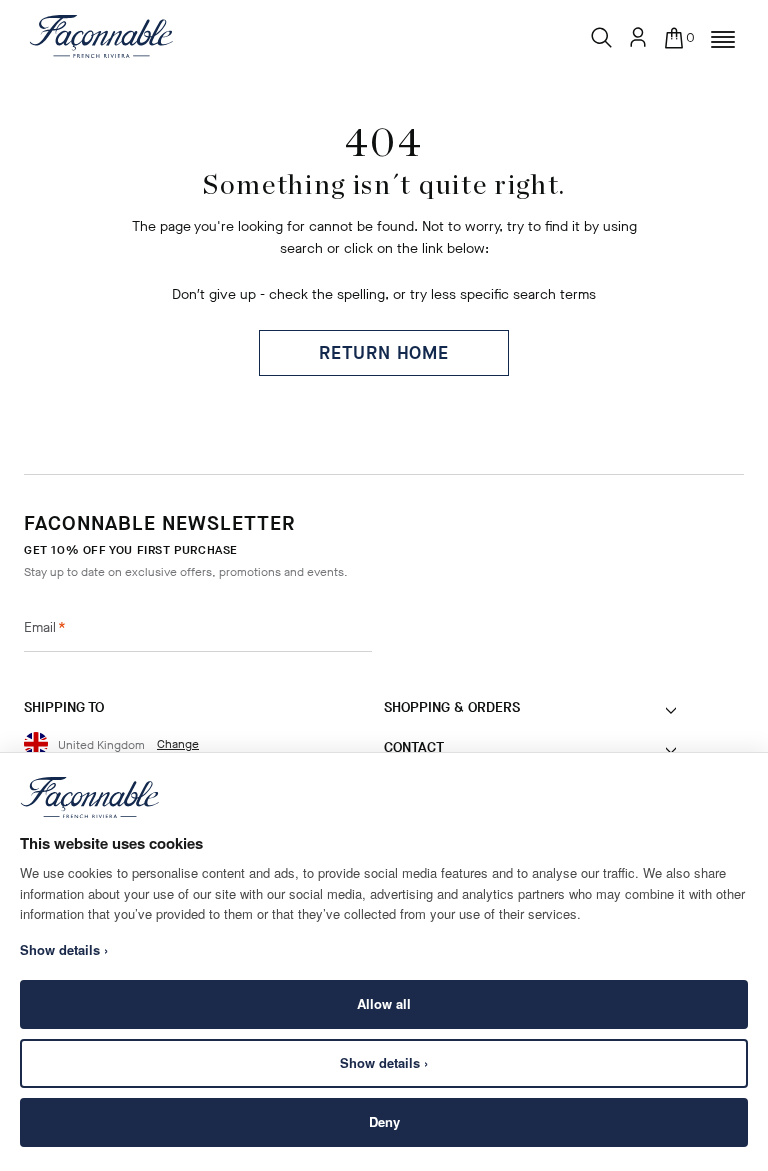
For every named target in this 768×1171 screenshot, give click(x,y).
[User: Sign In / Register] (638, 37)
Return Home (384, 353)
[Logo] (101, 36)
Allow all (384, 1003)
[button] (723, 40)
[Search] (602, 33)
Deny (384, 1121)
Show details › (384, 1062)
